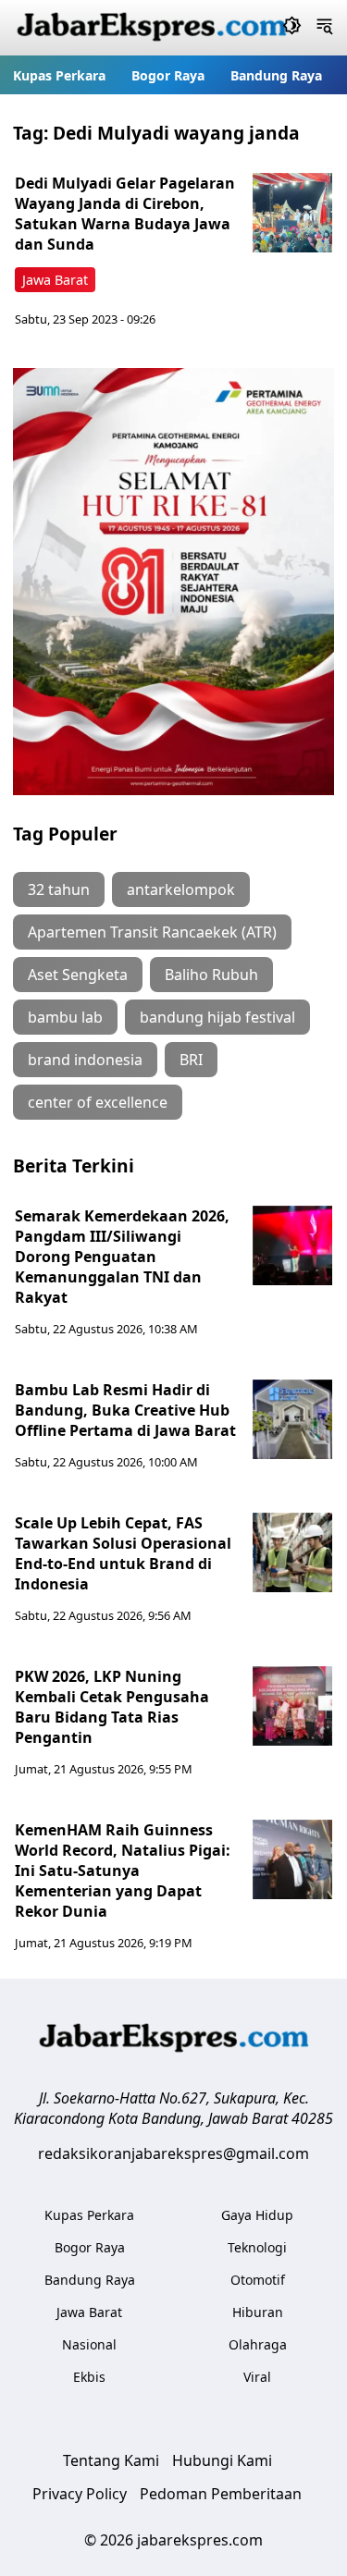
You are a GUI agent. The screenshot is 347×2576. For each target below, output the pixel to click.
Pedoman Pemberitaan (221, 2494)
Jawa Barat (55, 280)
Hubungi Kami (222, 2460)
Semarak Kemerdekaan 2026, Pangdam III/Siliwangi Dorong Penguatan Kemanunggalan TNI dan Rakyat (122, 1257)
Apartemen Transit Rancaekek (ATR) (152, 932)
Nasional (89, 2344)
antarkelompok (181, 889)
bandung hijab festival (217, 1017)
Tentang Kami (111, 2460)
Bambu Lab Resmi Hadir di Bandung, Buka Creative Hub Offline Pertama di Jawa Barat (125, 1410)
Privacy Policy (80, 2494)
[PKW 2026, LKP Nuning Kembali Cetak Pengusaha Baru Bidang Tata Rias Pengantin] (292, 1706)
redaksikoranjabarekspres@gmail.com (173, 2153)
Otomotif (258, 2280)
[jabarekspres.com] (152, 28)
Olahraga (258, 2344)
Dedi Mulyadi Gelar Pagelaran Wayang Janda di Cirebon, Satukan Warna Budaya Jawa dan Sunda (125, 214)
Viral (257, 2377)
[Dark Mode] (292, 28)
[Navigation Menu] (324, 28)
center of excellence (98, 1102)
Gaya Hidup (257, 2215)
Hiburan (258, 2312)
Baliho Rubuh (211, 975)
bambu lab (65, 1017)
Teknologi (257, 2247)
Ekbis (89, 2377)
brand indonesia (85, 1060)
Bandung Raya (276, 75)
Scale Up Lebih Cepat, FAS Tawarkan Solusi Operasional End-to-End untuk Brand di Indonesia (123, 1553)
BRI (191, 1060)
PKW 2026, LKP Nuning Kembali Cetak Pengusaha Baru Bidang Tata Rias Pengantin (112, 1707)
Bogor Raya (168, 75)
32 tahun (59, 889)
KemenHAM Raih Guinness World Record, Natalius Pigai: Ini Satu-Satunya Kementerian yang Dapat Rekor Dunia (123, 1871)
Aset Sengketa (78, 975)
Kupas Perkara (59, 75)
